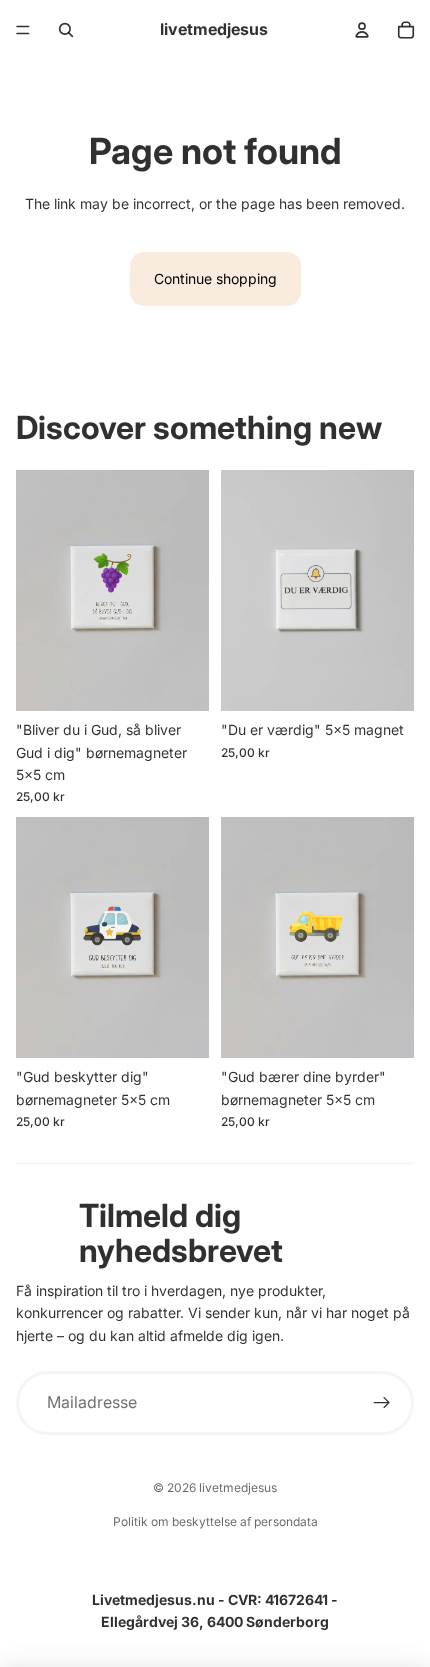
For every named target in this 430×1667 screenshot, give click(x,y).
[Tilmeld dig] (382, 1403)
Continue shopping (215, 278)
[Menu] (23, 30)
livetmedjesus (238, 1487)
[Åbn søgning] (66, 30)
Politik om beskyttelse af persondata (215, 1521)
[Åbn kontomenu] (362, 30)
